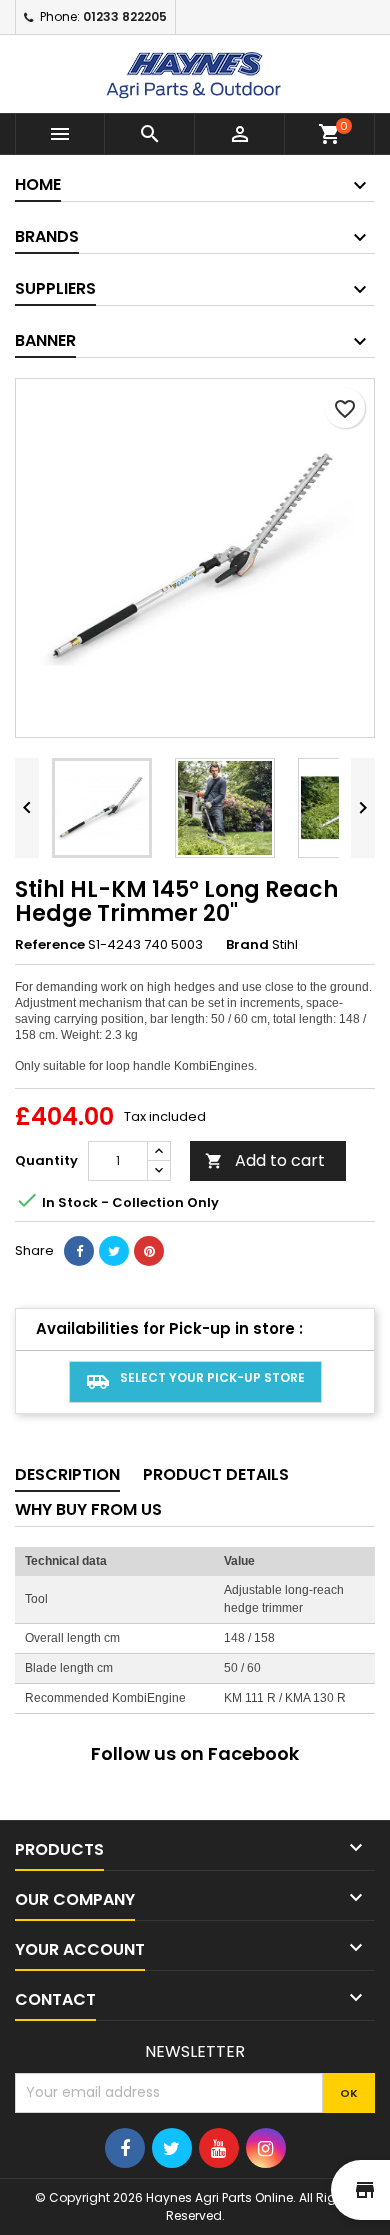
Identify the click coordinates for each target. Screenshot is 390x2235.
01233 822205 (125, 16)
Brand (247, 945)
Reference (50, 945)
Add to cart (265, 1160)
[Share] (79, 1251)
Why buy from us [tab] (88, 1509)
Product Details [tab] (216, 1474)
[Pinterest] (149, 1251)
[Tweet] (114, 1251)
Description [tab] (67, 1474)
